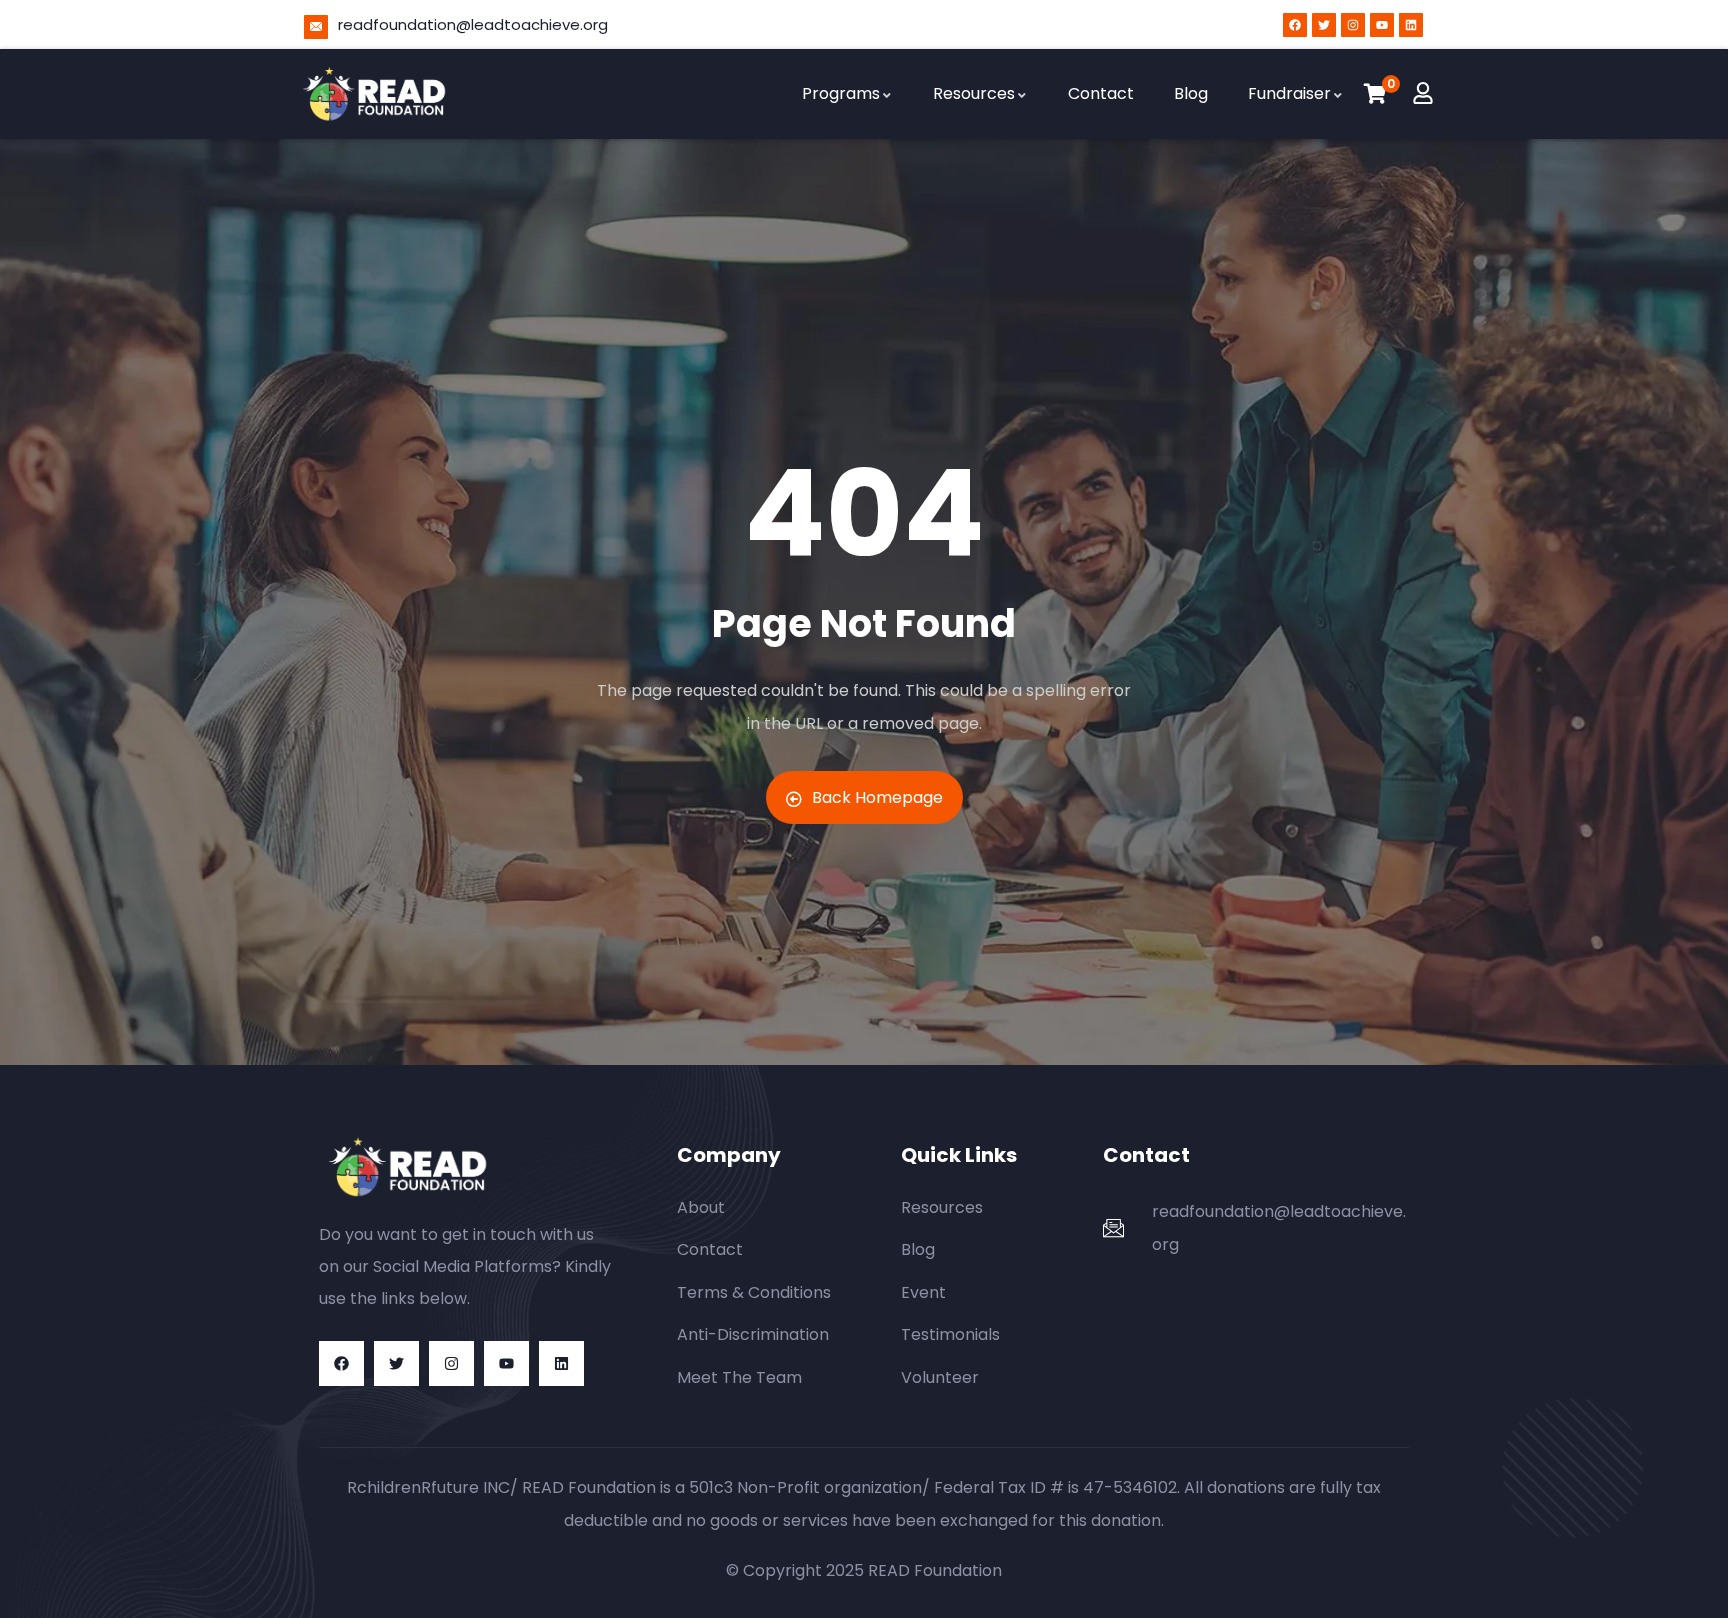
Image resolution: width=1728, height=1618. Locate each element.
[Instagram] (1353, 25)
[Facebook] (1295, 25)
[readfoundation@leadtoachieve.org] (316, 27)
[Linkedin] (1411, 25)
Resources (974, 93)
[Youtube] (1382, 25)
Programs (841, 93)
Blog (1191, 93)
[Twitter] (1324, 25)
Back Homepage (877, 797)
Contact (1101, 93)
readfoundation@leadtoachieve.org (473, 24)
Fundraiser (1289, 93)
